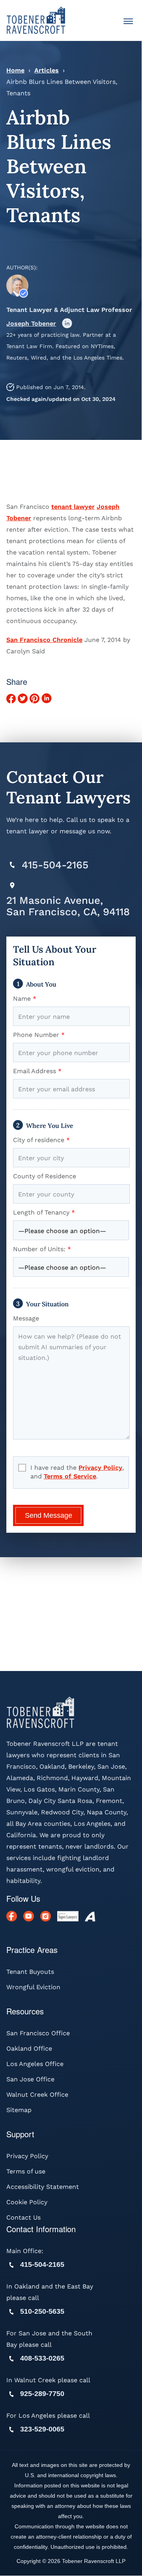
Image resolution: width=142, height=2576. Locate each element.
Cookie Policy (27, 2202)
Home (15, 70)
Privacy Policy (100, 1468)
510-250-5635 (42, 2312)
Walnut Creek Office (37, 2095)
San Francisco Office (38, 2034)
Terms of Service (70, 1476)
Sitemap (19, 2110)
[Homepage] (36, 20)
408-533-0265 (42, 2359)
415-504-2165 (55, 865)
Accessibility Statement (43, 2187)
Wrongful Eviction (33, 1987)
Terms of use (26, 2172)
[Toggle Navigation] (128, 22)
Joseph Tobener (31, 324)
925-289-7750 (42, 2394)
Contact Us (23, 2218)
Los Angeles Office (35, 2064)
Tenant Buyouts (30, 1972)
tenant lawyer (73, 507)
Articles (47, 70)
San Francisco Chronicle (44, 640)
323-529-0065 (42, 2429)
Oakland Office (29, 2049)
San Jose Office (30, 2080)
